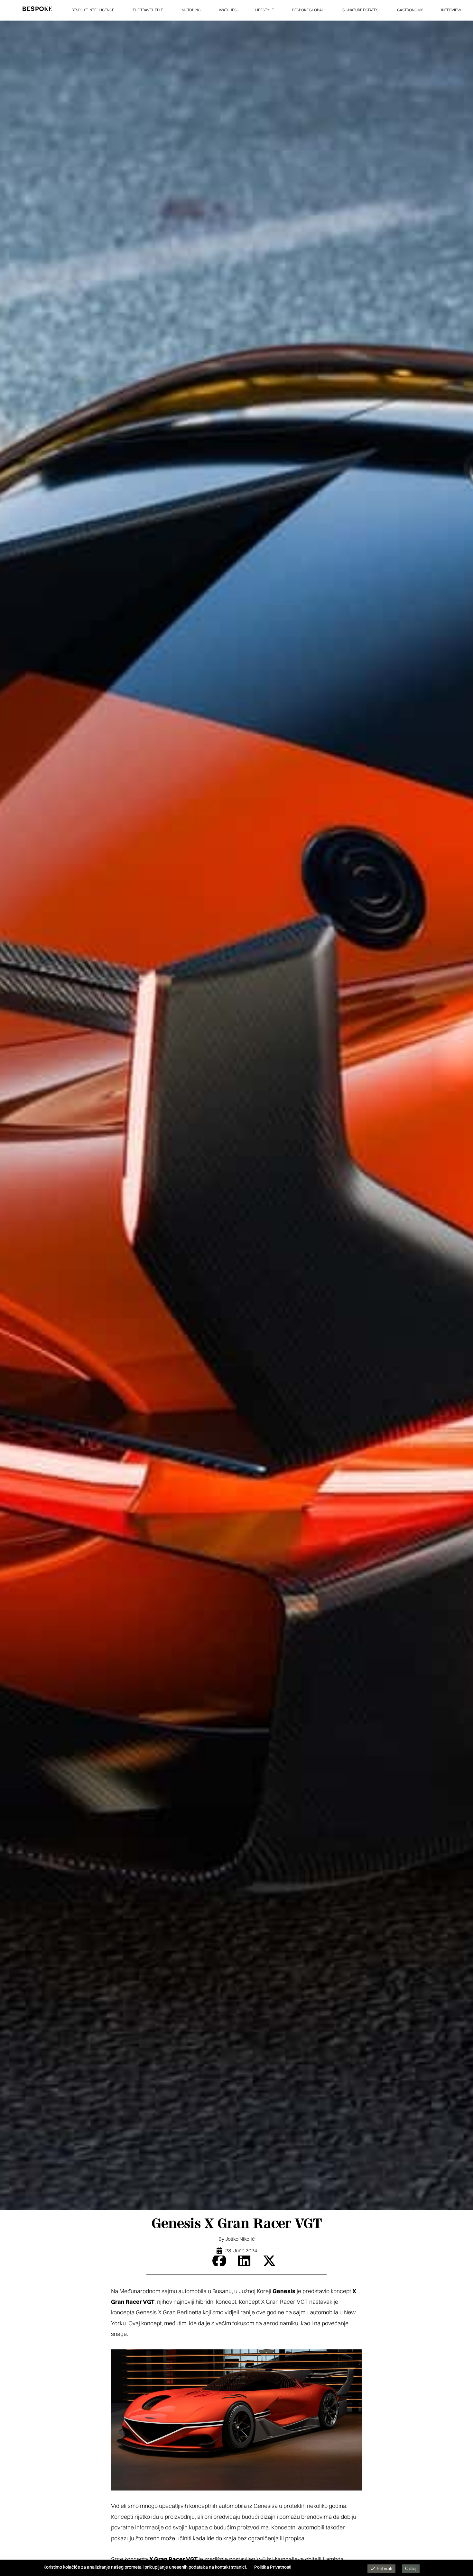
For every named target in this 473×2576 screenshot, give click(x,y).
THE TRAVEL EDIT (148, 10)
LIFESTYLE (264, 10)
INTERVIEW (451, 10)
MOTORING (191, 10)
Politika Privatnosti (273, 2567)
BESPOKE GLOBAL (308, 10)
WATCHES (228, 10)
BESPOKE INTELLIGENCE (93, 10)
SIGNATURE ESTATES (360, 10)
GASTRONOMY (410, 10)
